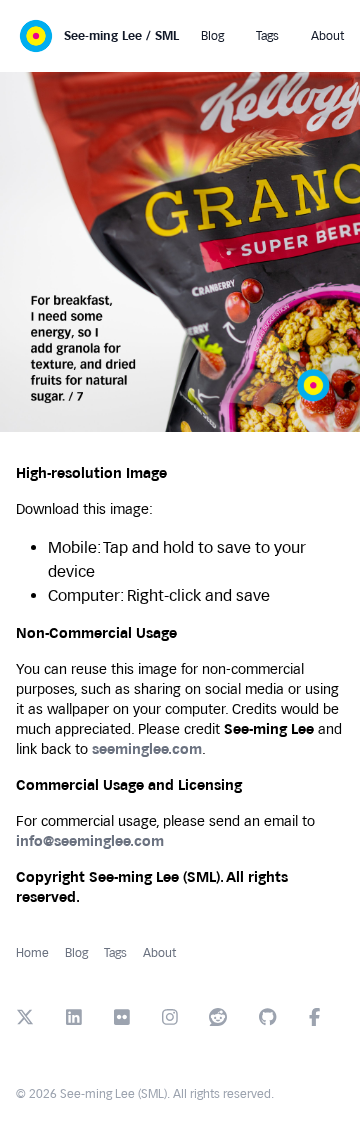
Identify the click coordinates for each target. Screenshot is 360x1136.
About (159, 953)
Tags (115, 953)
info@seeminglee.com (90, 841)
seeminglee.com (147, 749)
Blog (76, 953)
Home (32, 953)
